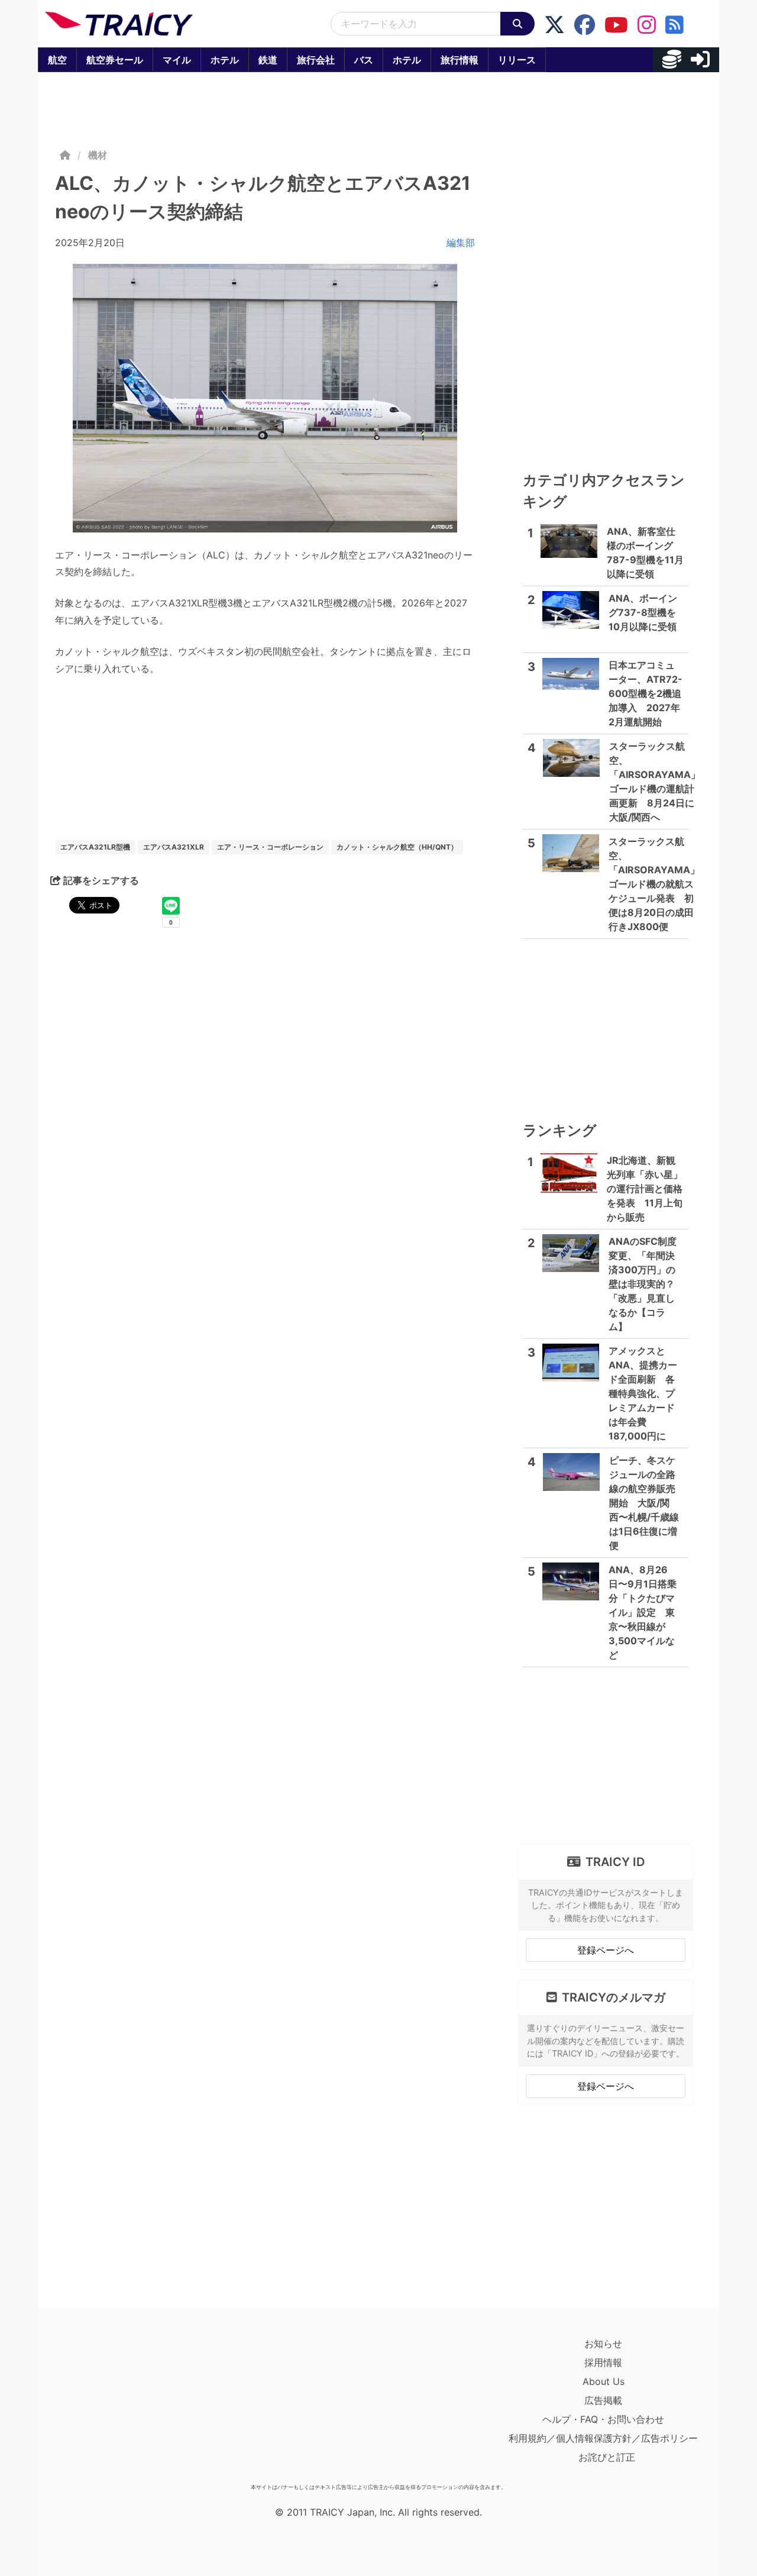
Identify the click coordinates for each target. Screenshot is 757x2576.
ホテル (225, 60)
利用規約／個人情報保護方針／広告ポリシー (603, 2438)
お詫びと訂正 (607, 2457)
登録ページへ (606, 1950)
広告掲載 (603, 2400)
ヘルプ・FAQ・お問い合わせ (603, 2419)
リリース (517, 60)
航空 (57, 60)
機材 (98, 155)
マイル (177, 60)
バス (364, 60)
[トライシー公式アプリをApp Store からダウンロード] (114, 2406)
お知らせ (603, 2343)
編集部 (461, 243)
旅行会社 (316, 60)
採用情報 (603, 2362)
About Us (604, 2381)
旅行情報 (460, 60)
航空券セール (115, 60)
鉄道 (268, 60)
